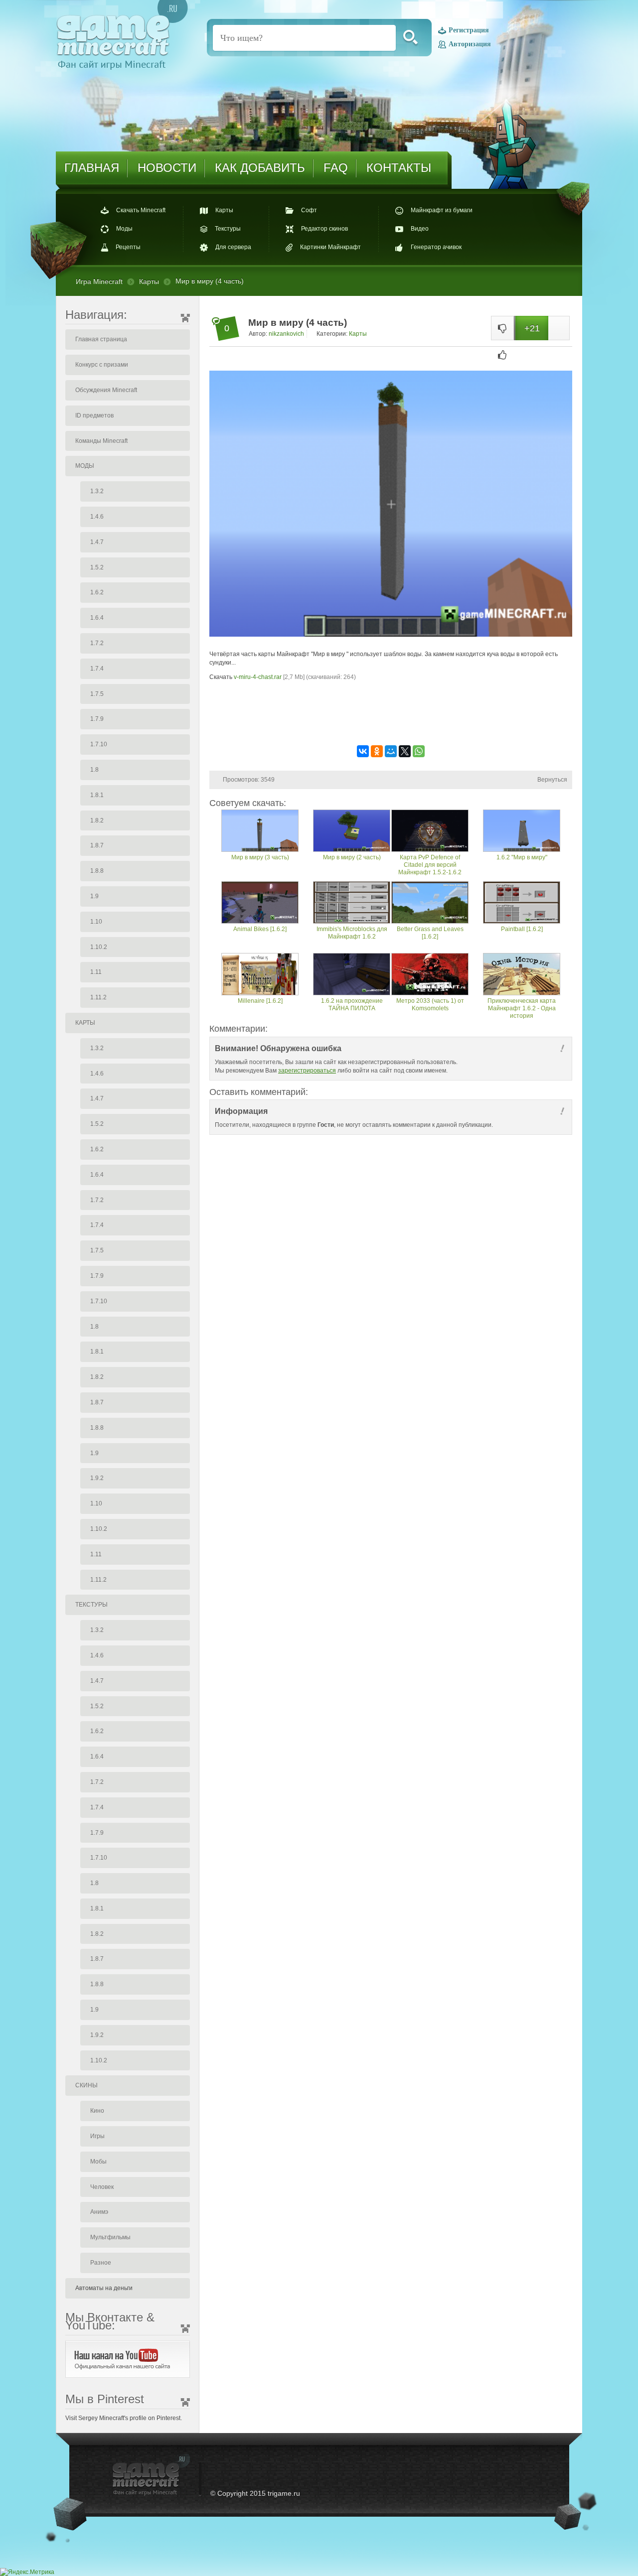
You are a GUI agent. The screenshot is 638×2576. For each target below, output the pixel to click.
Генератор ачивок (436, 248)
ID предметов (94, 415)
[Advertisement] (391, 712)
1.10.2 (99, 947)
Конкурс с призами (102, 365)
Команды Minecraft (101, 441)
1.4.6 (97, 517)
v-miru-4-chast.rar (258, 677)
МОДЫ (85, 466)
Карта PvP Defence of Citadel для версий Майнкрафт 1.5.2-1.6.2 (430, 865)
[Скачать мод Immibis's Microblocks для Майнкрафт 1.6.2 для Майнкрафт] (352, 903)
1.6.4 (97, 618)
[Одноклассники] (377, 751)
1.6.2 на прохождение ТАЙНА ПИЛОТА (352, 1005)
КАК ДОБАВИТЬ (260, 168)
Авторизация (470, 44)
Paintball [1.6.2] (522, 929)
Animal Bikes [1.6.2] (260, 929)
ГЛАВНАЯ (92, 168)
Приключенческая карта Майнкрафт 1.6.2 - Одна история (522, 1008)
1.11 (96, 972)
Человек (102, 2187)
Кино (97, 2111)
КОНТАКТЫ (399, 168)
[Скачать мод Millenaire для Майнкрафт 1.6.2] (260, 975)
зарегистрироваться (307, 1071)
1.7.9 (97, 719)
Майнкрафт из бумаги (442, 210)
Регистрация (469, 31)
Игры (97, 2136)
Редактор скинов (324, 229)
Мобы (98, 2162)
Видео (420, 229)
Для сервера (233, 248)
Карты (224, 210)
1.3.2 (97, 491)
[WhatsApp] (419, 751)
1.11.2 (98, 997)
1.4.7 (97, 542)
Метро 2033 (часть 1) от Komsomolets (430, 1005)
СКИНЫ (86, 2085)
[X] (405, 751)
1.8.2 (97, 820)
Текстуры (228, 229)
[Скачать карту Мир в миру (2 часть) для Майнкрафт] (352, 832)
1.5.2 (97, 567)
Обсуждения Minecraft (106, 390)
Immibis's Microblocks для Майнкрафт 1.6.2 (352, 933)
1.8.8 (97, 871)
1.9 (94, 896)
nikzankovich (286, 334)
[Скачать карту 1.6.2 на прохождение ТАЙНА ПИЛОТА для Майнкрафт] (352, 975)
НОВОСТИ (167, 168)
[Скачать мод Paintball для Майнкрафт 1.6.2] (522, 903)
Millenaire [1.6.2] (260, 1001)
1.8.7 (97, 845)
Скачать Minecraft (141, 210)
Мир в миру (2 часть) (352, 857)
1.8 (94, 770)
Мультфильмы (110, 2237)
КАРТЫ (85, 1023)
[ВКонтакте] (363, 751)
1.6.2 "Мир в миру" (522, 857)
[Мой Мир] (391, 751)
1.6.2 (97, 592)
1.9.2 (97, 1478)
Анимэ (99, 2212)
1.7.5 (97, 694)
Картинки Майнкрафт (330, 248)
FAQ (336, 168)
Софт (309, 210)
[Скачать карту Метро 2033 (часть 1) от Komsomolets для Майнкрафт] (430, 975)
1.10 (96, 922)
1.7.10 (99, 744)
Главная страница (101, 339)
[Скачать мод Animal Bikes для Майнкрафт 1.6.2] (260, 903)
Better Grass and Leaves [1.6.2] (430, 933)
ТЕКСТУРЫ (91, 1605)
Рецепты (128, 248)
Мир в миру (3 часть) (260, 857)
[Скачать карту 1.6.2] (522, 832)
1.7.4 (97, 669)
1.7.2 (97, 643)
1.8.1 (97, 795)
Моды (124, 229)
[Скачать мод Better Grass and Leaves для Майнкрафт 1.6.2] (430, 903)
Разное (101, 2263)
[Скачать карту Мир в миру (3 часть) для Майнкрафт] (260, 832)
